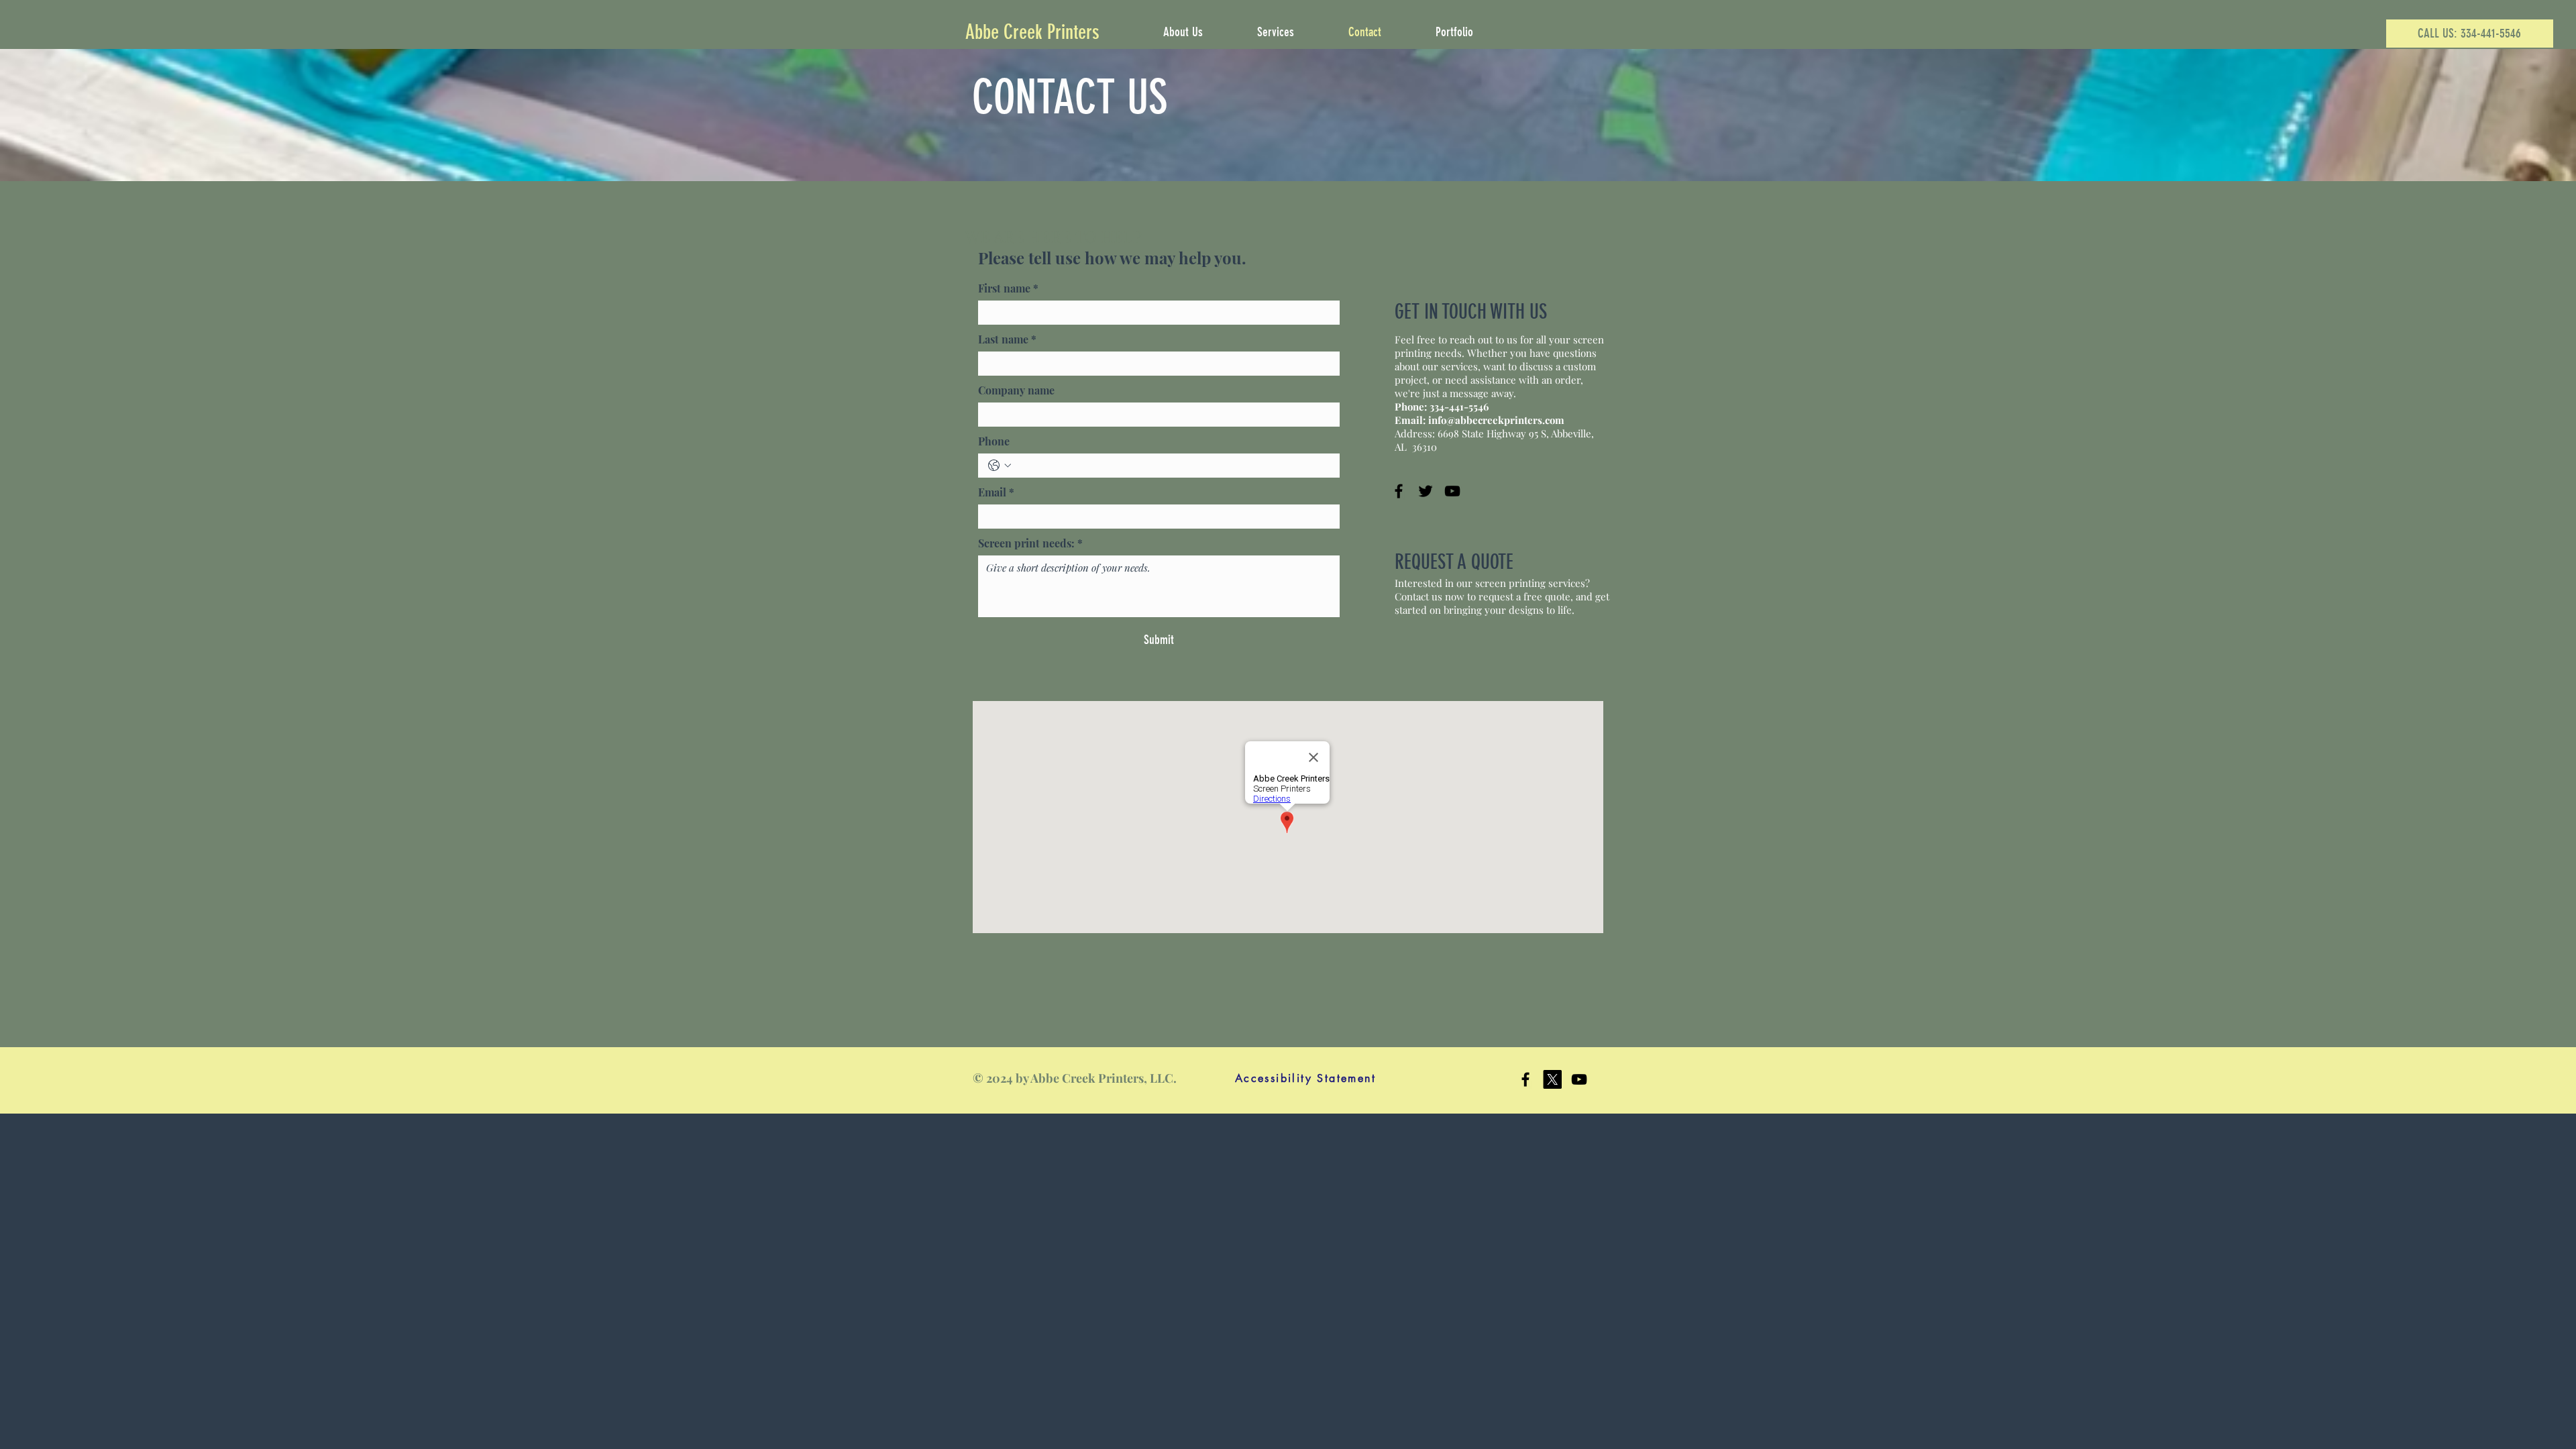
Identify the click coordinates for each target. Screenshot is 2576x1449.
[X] (1552, 1079)
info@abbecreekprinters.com (1496, 420)
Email (996, 492)
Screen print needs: (1030, 543)
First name (1008, 288)
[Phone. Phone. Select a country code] (1000, 466)
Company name (1016, 390)
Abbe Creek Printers (1032, 32)
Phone (994, 441)
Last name (1007, 339)
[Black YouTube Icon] (1579, 1079)
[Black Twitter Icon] (1426, 491)
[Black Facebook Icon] (1525, 1079)
